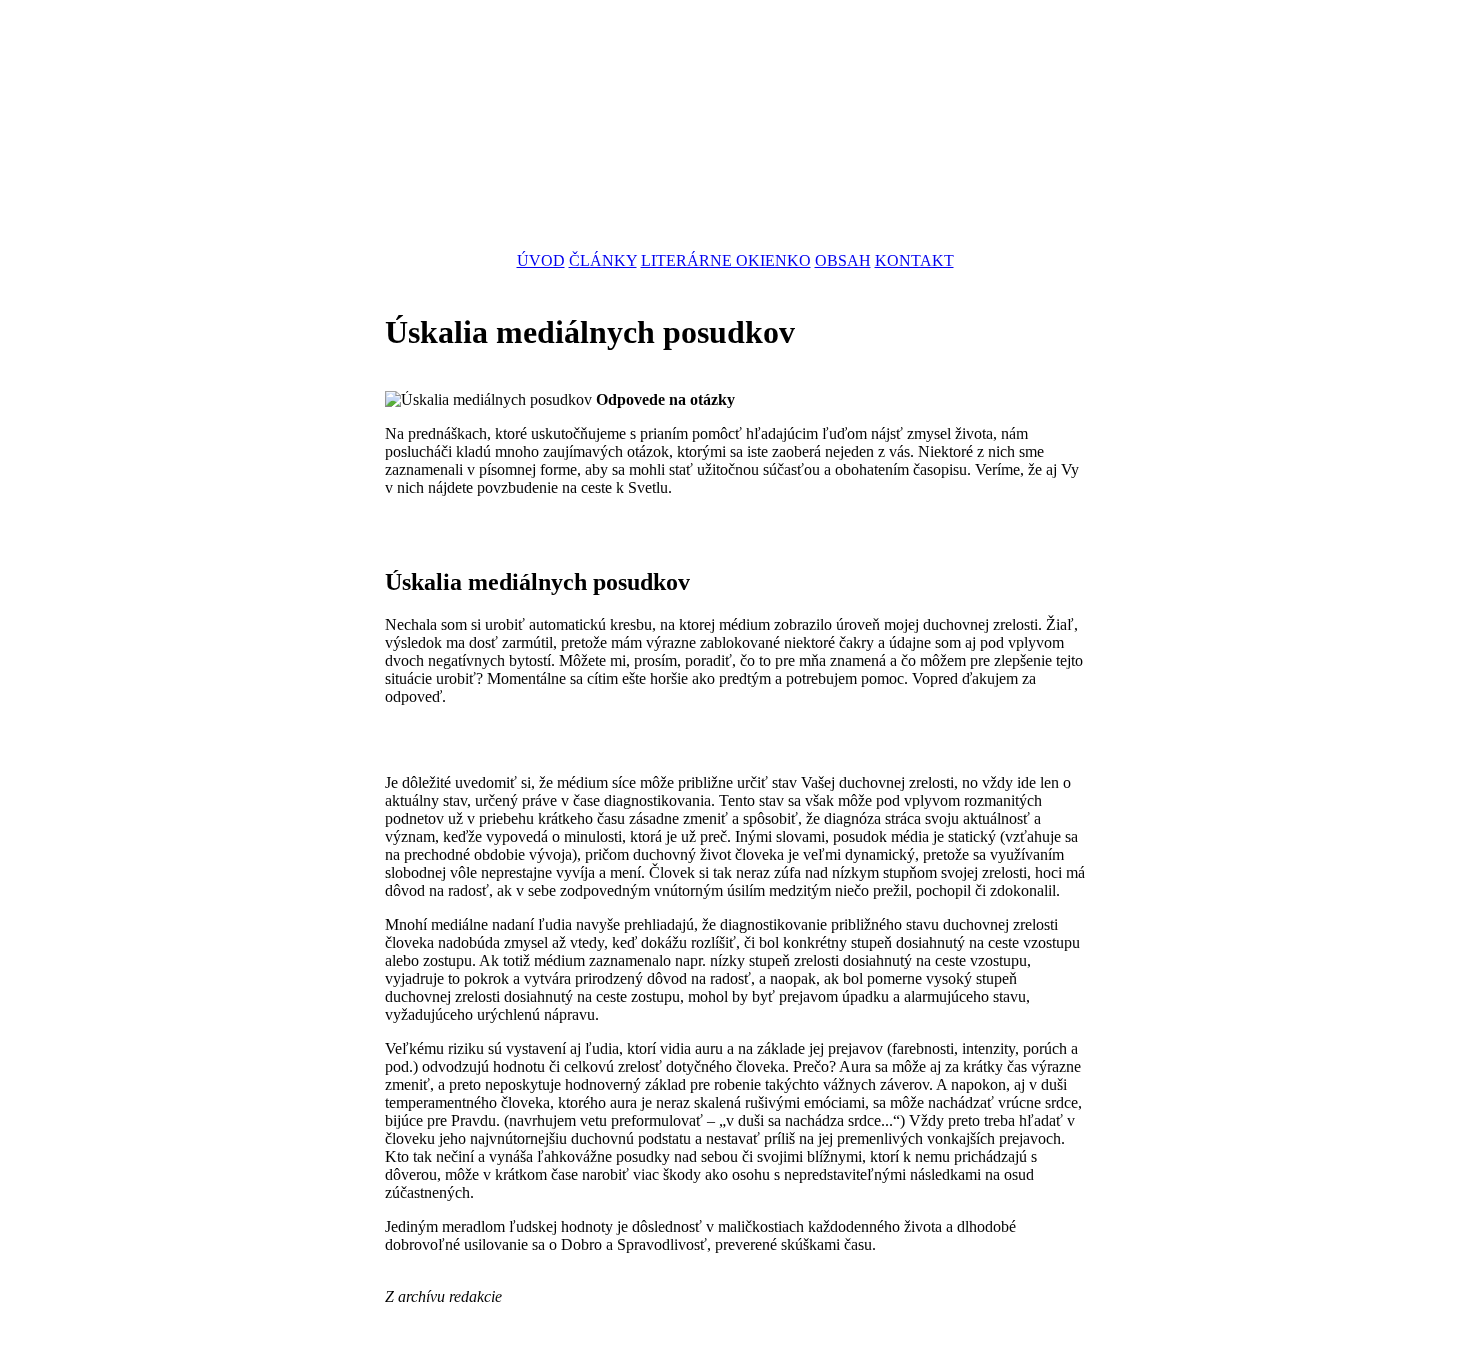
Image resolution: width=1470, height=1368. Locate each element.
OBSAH (843, 260)
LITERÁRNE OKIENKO (726, 260)
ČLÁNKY (603, 260)
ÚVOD (541, 260)
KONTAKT (914, 260)
